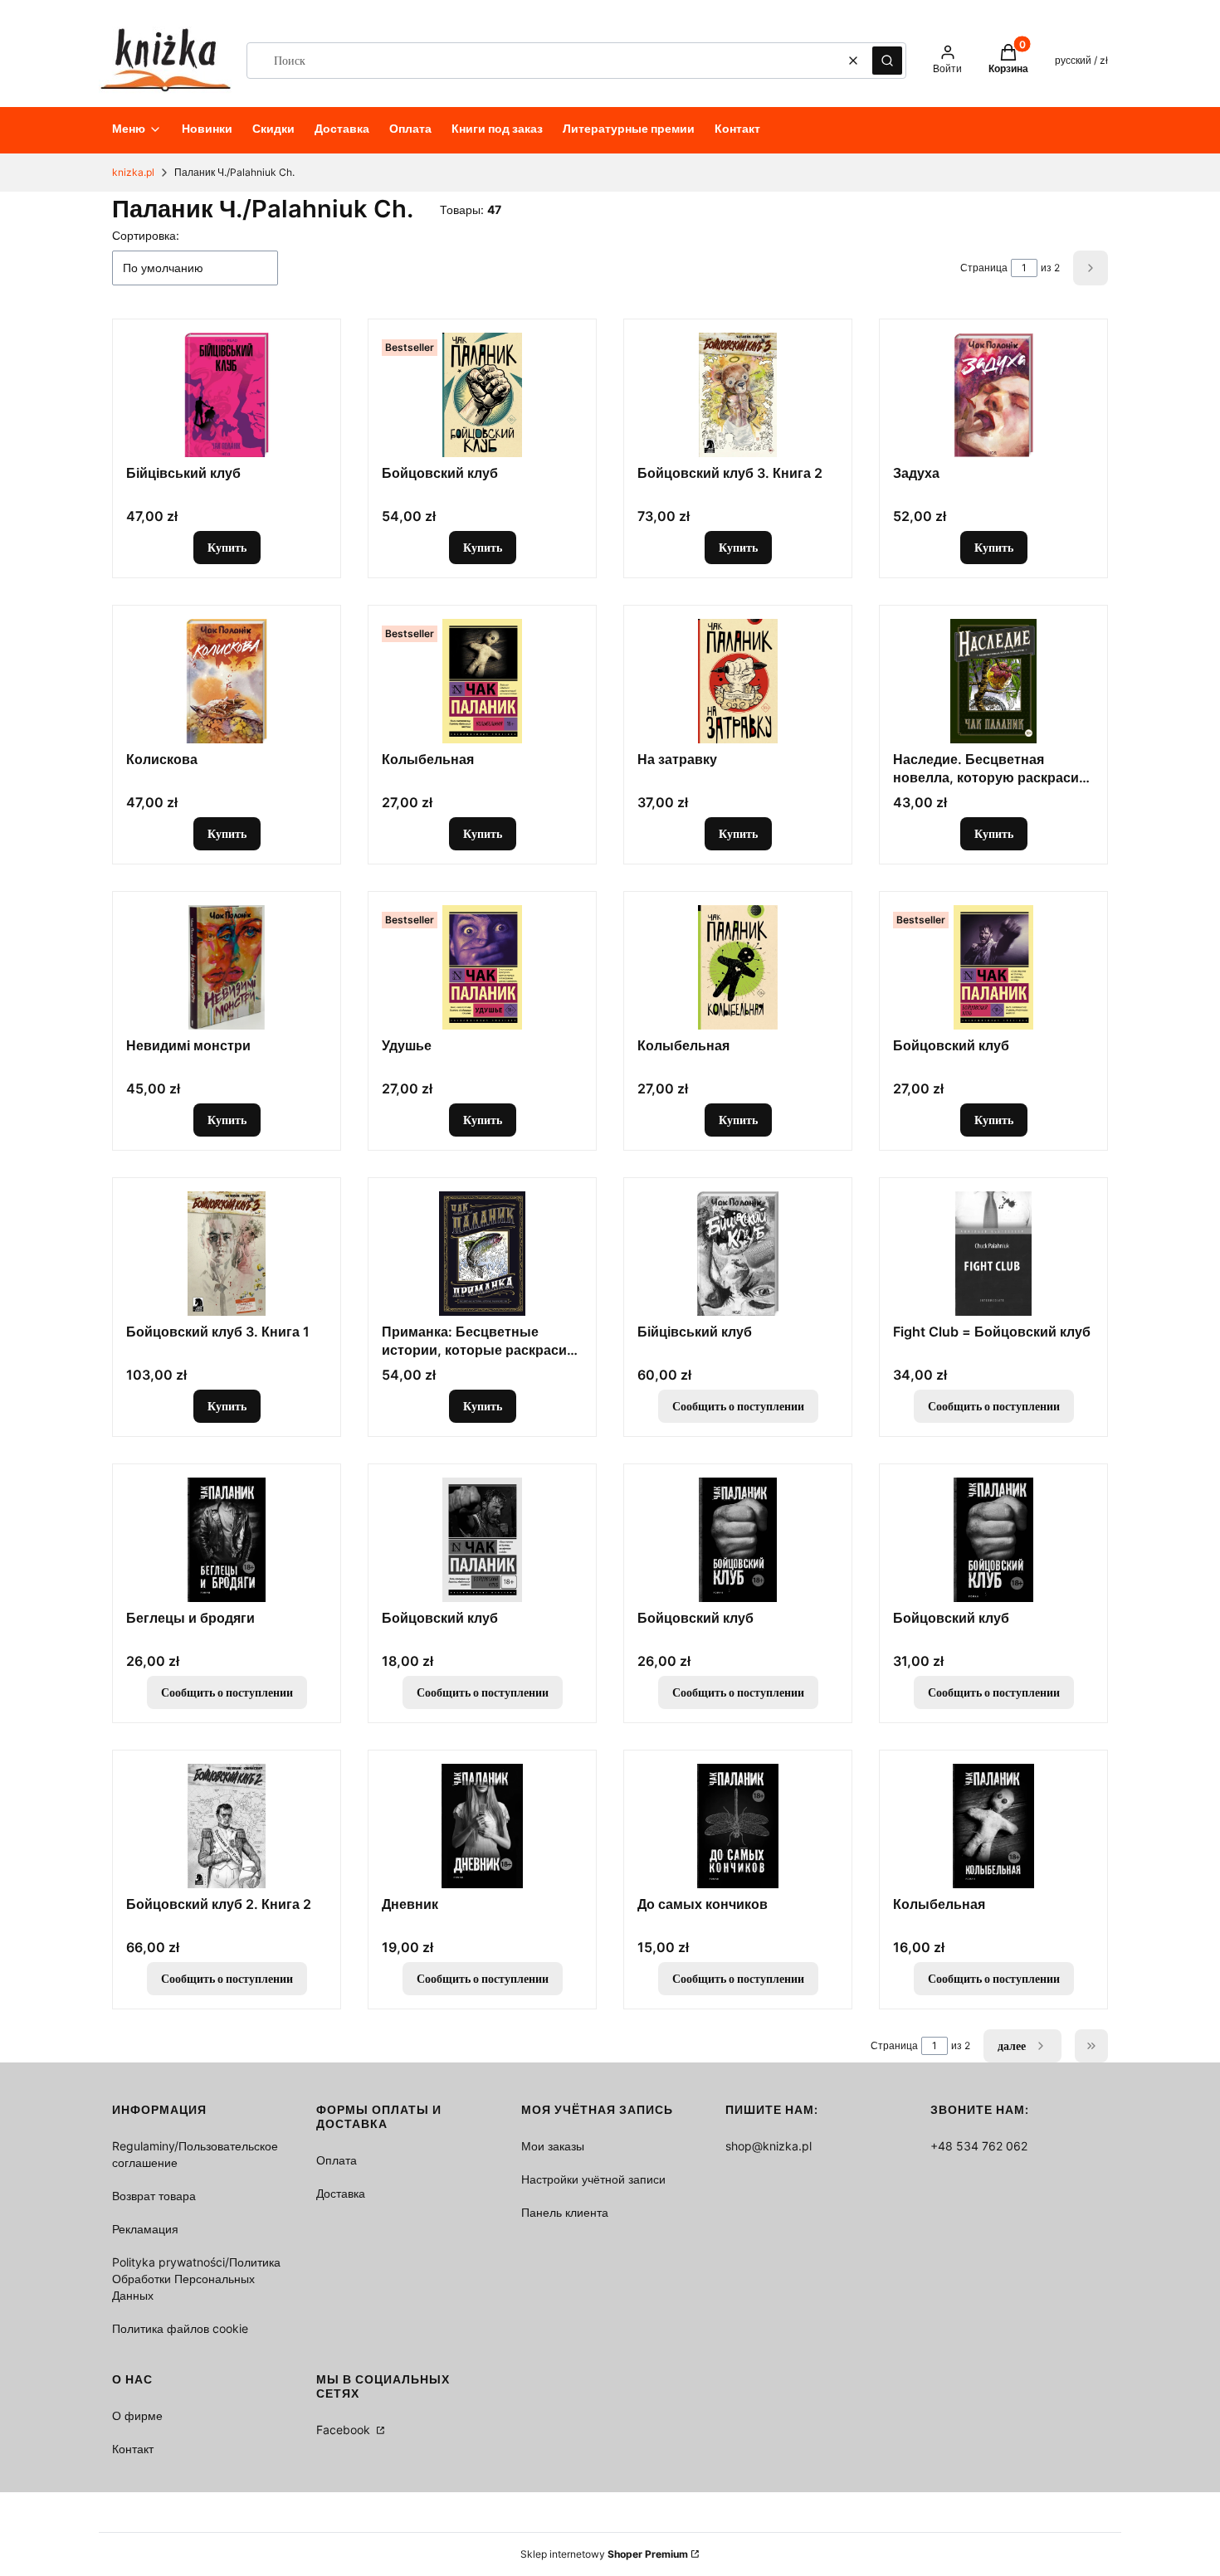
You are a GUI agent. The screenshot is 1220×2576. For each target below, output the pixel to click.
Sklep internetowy (604, 2554)
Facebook (345, 2430)
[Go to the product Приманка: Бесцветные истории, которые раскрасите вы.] (482, 1254)
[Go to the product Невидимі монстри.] (227, 967)
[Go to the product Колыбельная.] (482, 681)
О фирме (137, 2415)
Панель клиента (565, 2212)
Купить (227, 547)
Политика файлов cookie (180, 2328)
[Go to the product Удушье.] (482, 967)
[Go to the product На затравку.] (738, 681)
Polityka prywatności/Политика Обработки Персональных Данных (196, 2279)
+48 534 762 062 (979, 2146)
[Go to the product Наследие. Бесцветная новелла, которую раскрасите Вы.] (993, 681)
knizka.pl (133, 172)
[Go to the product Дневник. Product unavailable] (482, 1826)
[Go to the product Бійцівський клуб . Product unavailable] (738, 1254)
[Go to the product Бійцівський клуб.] (227, 395)
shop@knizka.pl (769, 2146)
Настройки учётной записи (593, 2179)
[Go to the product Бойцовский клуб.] (482, 395)
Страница (984, 268)
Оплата (337, 2160)
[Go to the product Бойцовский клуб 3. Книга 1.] (227, 1254)
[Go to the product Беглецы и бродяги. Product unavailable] (227, 1540)
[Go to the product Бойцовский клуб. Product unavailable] (482, 1540)
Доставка (341, 2193)
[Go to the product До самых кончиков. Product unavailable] (738, 1826)
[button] (887, 61)
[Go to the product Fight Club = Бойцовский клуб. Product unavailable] (993, 1254)
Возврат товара (154, 2196)
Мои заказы (553, 2146)
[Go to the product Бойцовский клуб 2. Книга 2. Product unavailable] (227, 1826)
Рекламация (145, 2229)
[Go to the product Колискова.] (227, 681)
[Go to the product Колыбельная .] (738, 967)
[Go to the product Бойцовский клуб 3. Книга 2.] (738, 395)
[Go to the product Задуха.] (993, 395)
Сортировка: (146, 235)
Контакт (133, 2449)
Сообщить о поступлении (738, 1406)
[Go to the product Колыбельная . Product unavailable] (993, 1826)
